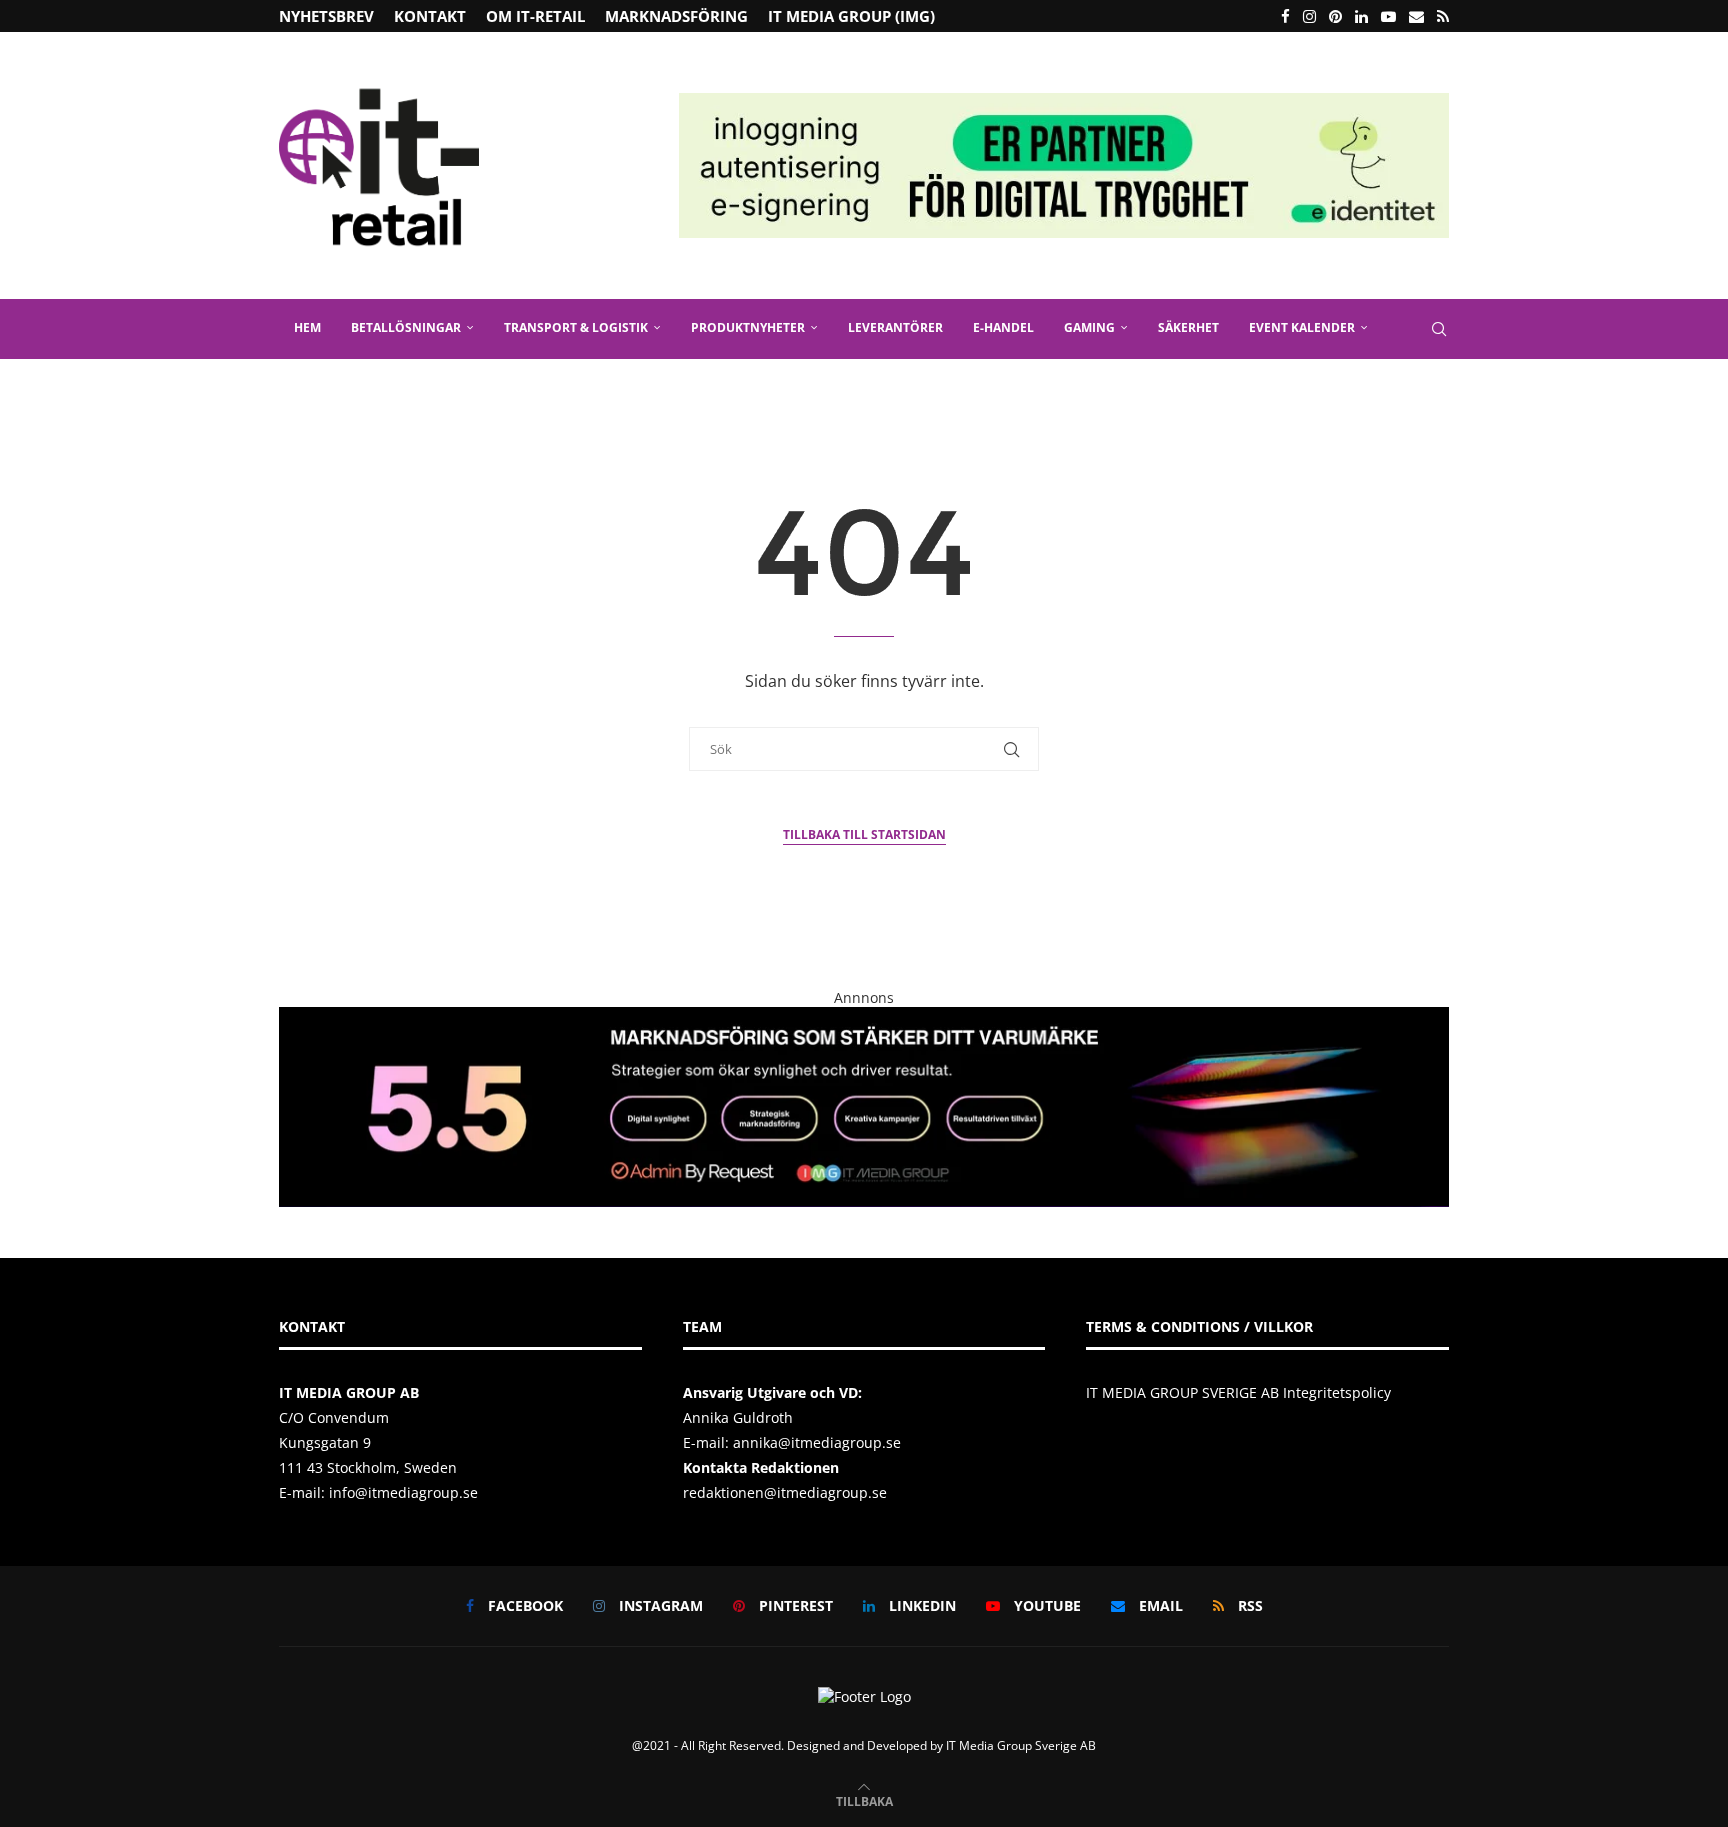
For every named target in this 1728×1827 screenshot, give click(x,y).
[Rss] (1443, 16)
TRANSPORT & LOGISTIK (576, 327)
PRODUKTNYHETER (748, 327)
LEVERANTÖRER (895, 327)
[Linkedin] (1361, 16)
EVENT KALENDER (1302, 327)
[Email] (1416, 16)
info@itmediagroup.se (403, 1492)
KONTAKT (430, 16)
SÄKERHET (1188, 327)
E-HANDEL (1003, 327)
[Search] (1439, 329)
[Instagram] (1309, 16)
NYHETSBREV (326, 16)
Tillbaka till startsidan (864, 834)
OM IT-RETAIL (535, 16)
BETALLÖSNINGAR (406, 327)
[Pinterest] (1335, 16)
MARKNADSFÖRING (676, 16)
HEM (307, 327)
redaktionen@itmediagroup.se (785, 1492)
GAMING (1089, 327)
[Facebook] (1285, 16)
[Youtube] (1388, 16)
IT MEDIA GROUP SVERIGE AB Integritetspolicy (1238, 1392)
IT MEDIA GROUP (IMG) (851, 16)
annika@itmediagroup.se (817, 1442)
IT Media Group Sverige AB (1021, 1745)
